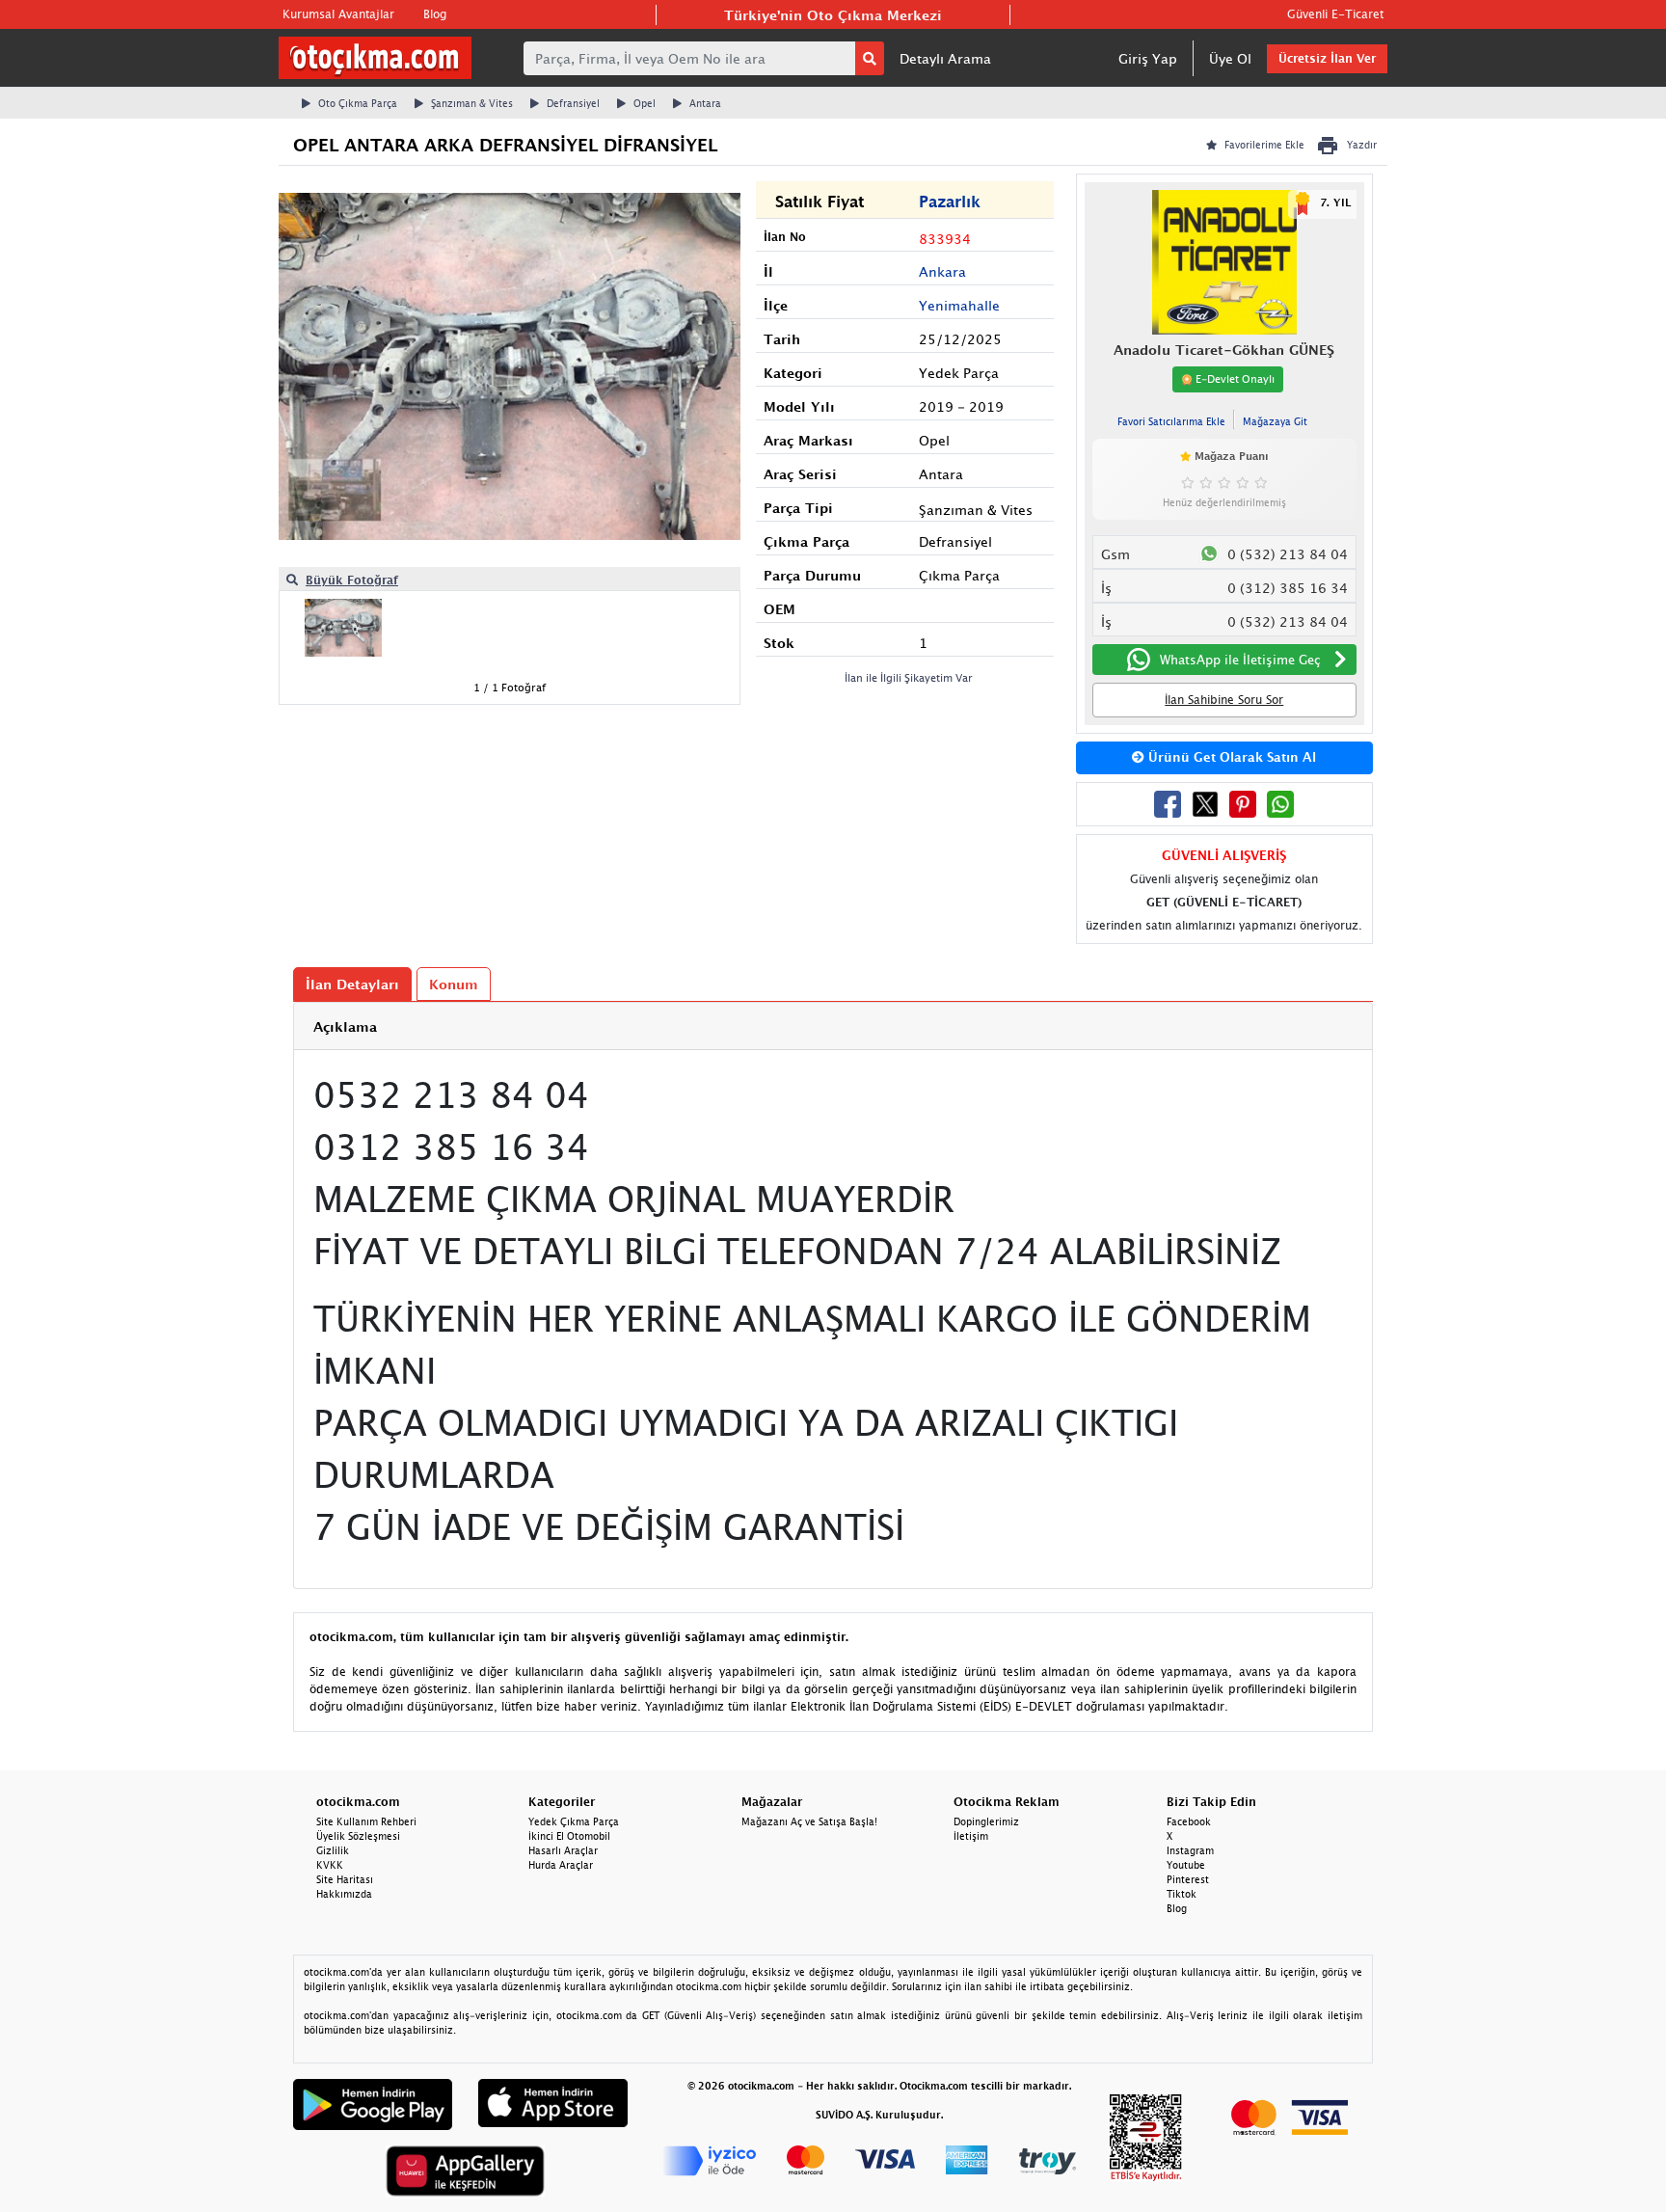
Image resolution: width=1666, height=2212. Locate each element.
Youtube (1186, 1865)
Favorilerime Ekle (1264, 145)
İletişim (971, 1836)
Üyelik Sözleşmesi (358, 1836)
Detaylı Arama (945, 58)
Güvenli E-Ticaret (1335, 14)
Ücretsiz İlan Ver (1327, 58)
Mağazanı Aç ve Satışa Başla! (809, 1821)
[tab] (833, 1026)
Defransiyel (573, 103)
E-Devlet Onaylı (1234, 378)
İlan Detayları (352, 984)
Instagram (1190, 1850)
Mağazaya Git (1275, 421)
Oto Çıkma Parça (358, 103)
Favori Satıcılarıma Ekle (1171, 421)
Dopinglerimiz (986, 1821)
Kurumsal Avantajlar (338, 14)
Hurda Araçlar (561, 1865)
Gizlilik (333, 1850)
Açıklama (345, 1026)
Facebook (1189, 1821)
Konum (454, 984)
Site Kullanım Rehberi (366, 1821)
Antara (705, 103)
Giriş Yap (1148, 58)
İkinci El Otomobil (569, 1836)
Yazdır (1362, 145)
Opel (645, 103)
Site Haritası (345, 1879)
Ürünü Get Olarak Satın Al (1230, 757)
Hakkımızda (344, 1894)
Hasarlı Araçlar (563, 1850)
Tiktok (1182, 1894)
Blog (435, 14)
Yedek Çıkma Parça (574, 1821)
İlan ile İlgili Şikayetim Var (909, 677)
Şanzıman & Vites (472, 103)
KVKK (330, 1865)
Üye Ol (1230, 58)
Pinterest (1188, 1879)
